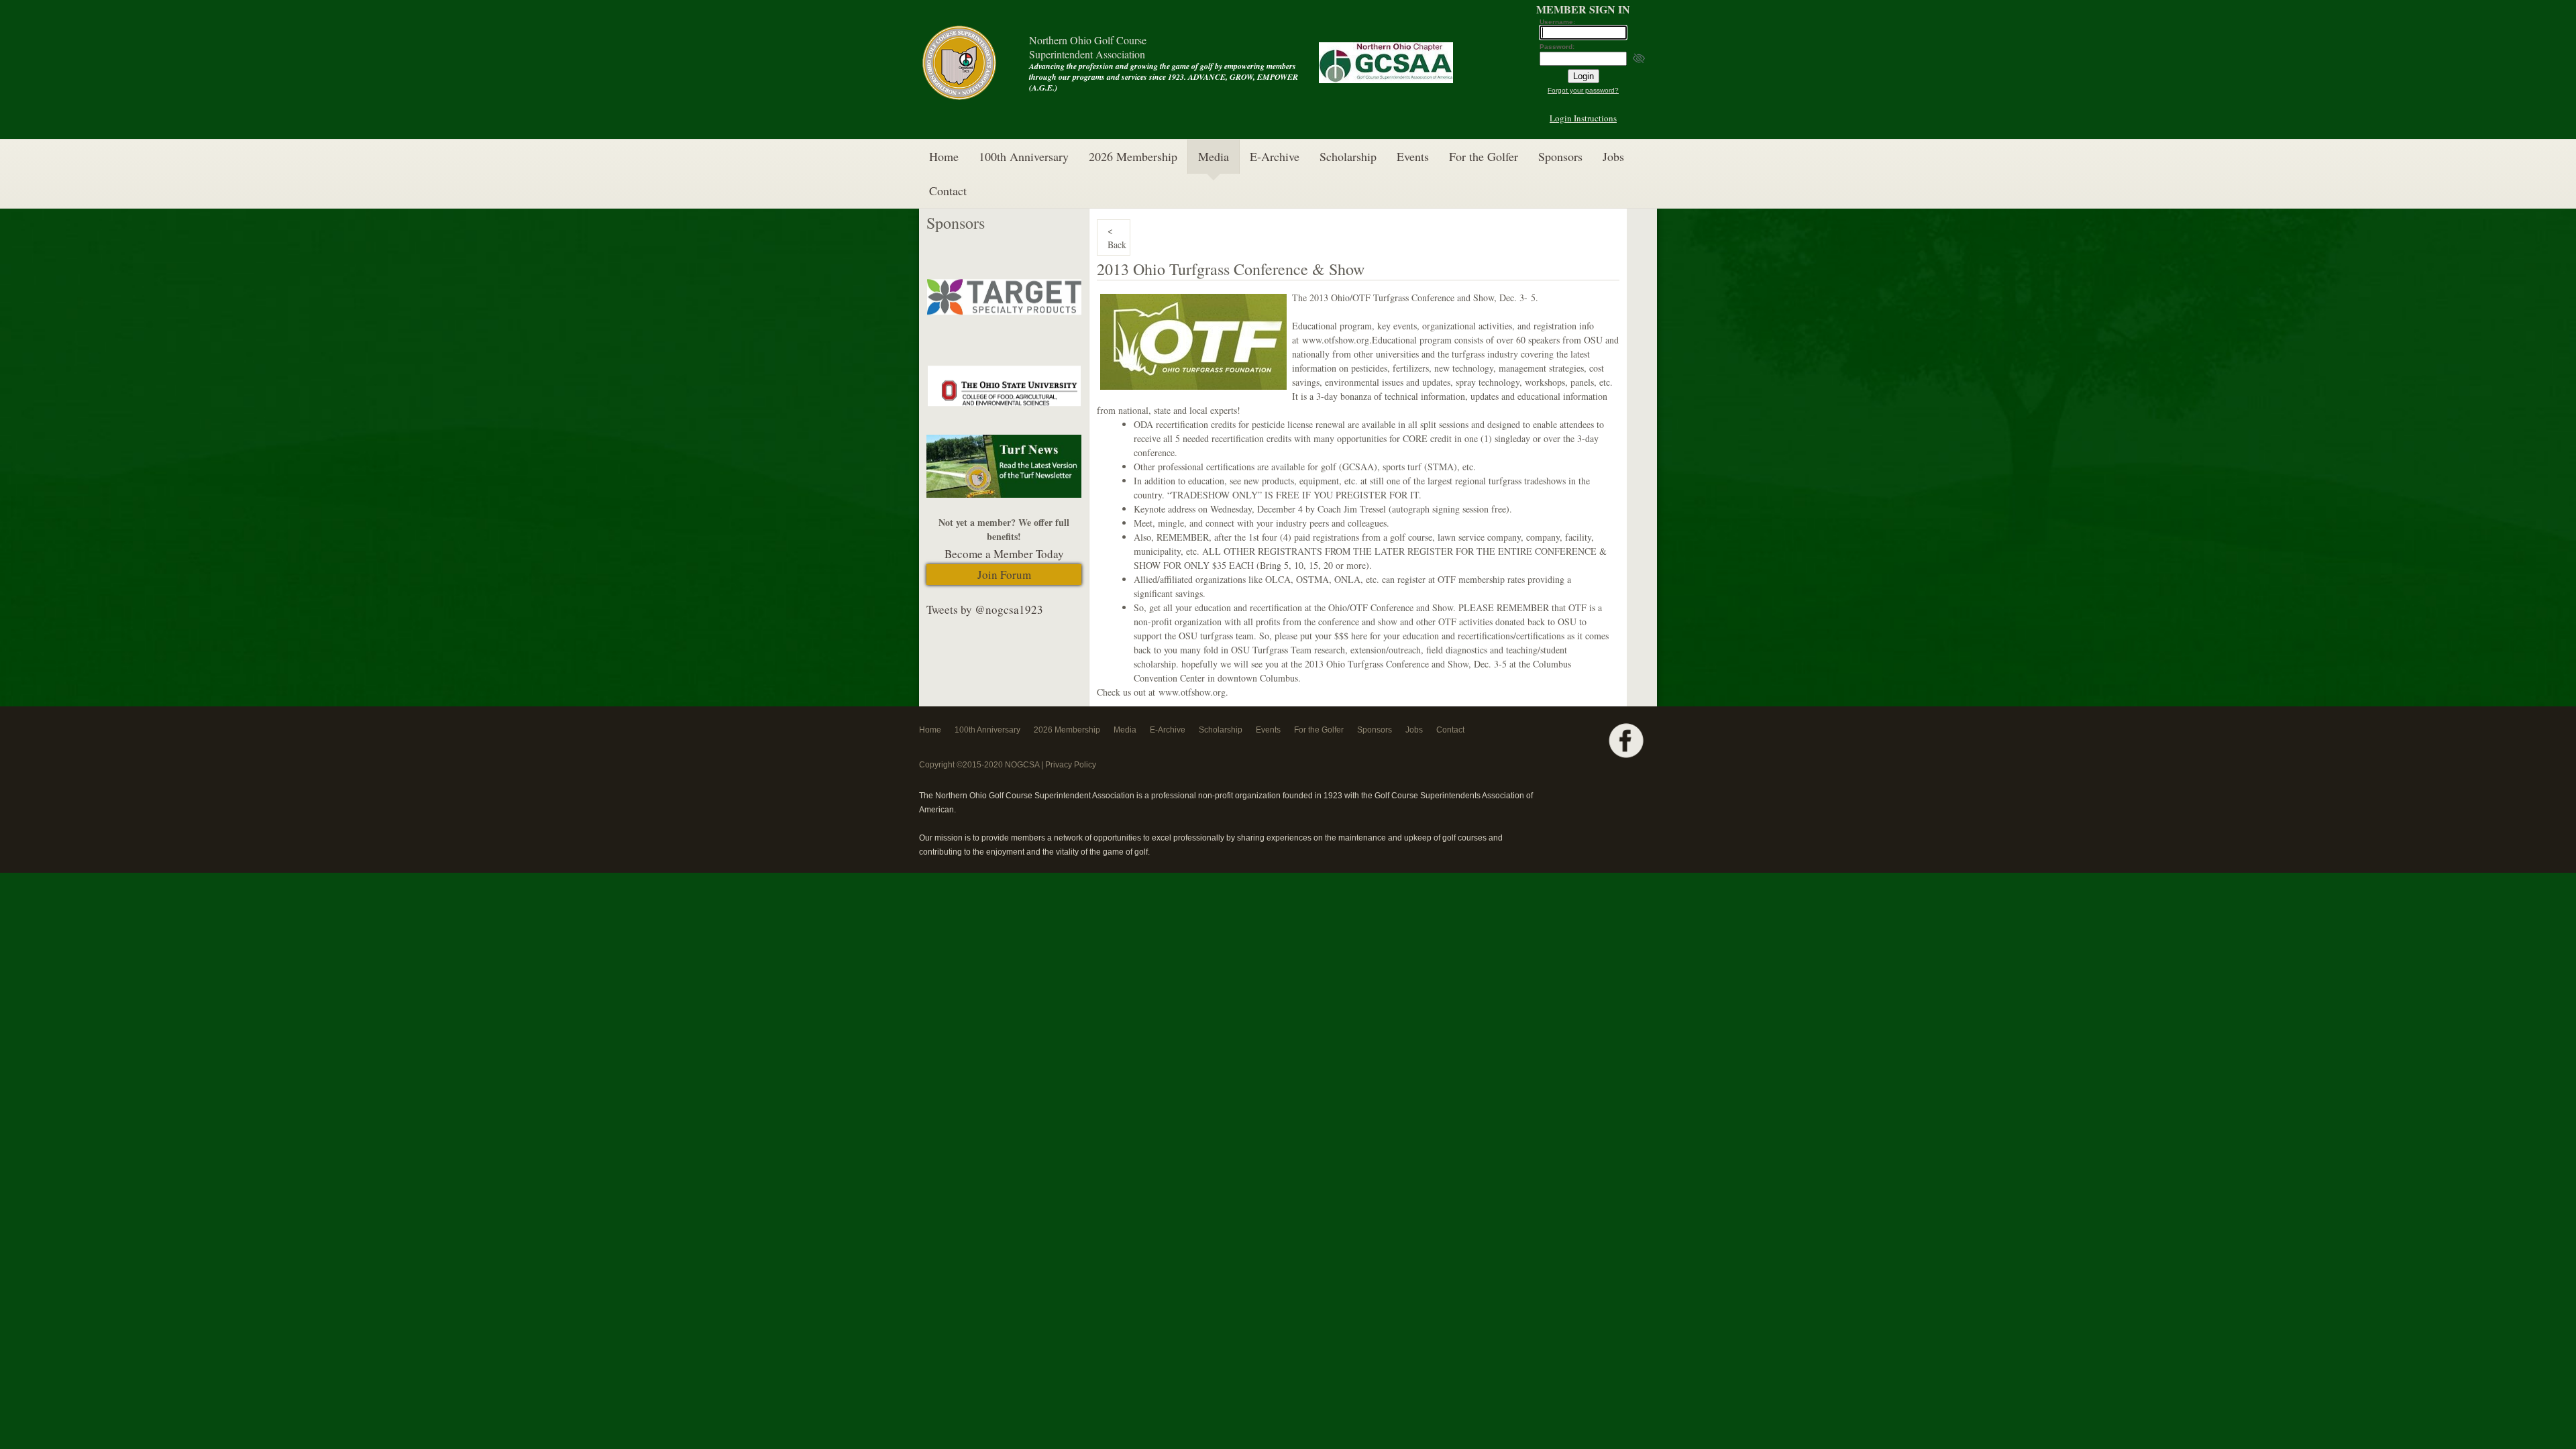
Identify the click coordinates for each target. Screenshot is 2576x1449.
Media (1214, 156)
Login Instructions (1583, 118)
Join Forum (1004, 575)
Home (944, 156)
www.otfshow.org (1336, 340)
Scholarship (1348, 156)
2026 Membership (1133, 156)
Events (1413, 156)
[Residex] (1004, 320)
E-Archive (1275, 156)
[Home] (959, 100)
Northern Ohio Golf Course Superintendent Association (1088, 47)
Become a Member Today (1004, 554)
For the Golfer (1484, 156)
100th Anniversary (1024, 156)
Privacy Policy (1071, 765)
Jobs (1613, 156)
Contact (948, 191)
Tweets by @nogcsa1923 (985, 609)
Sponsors (1560, 156)
